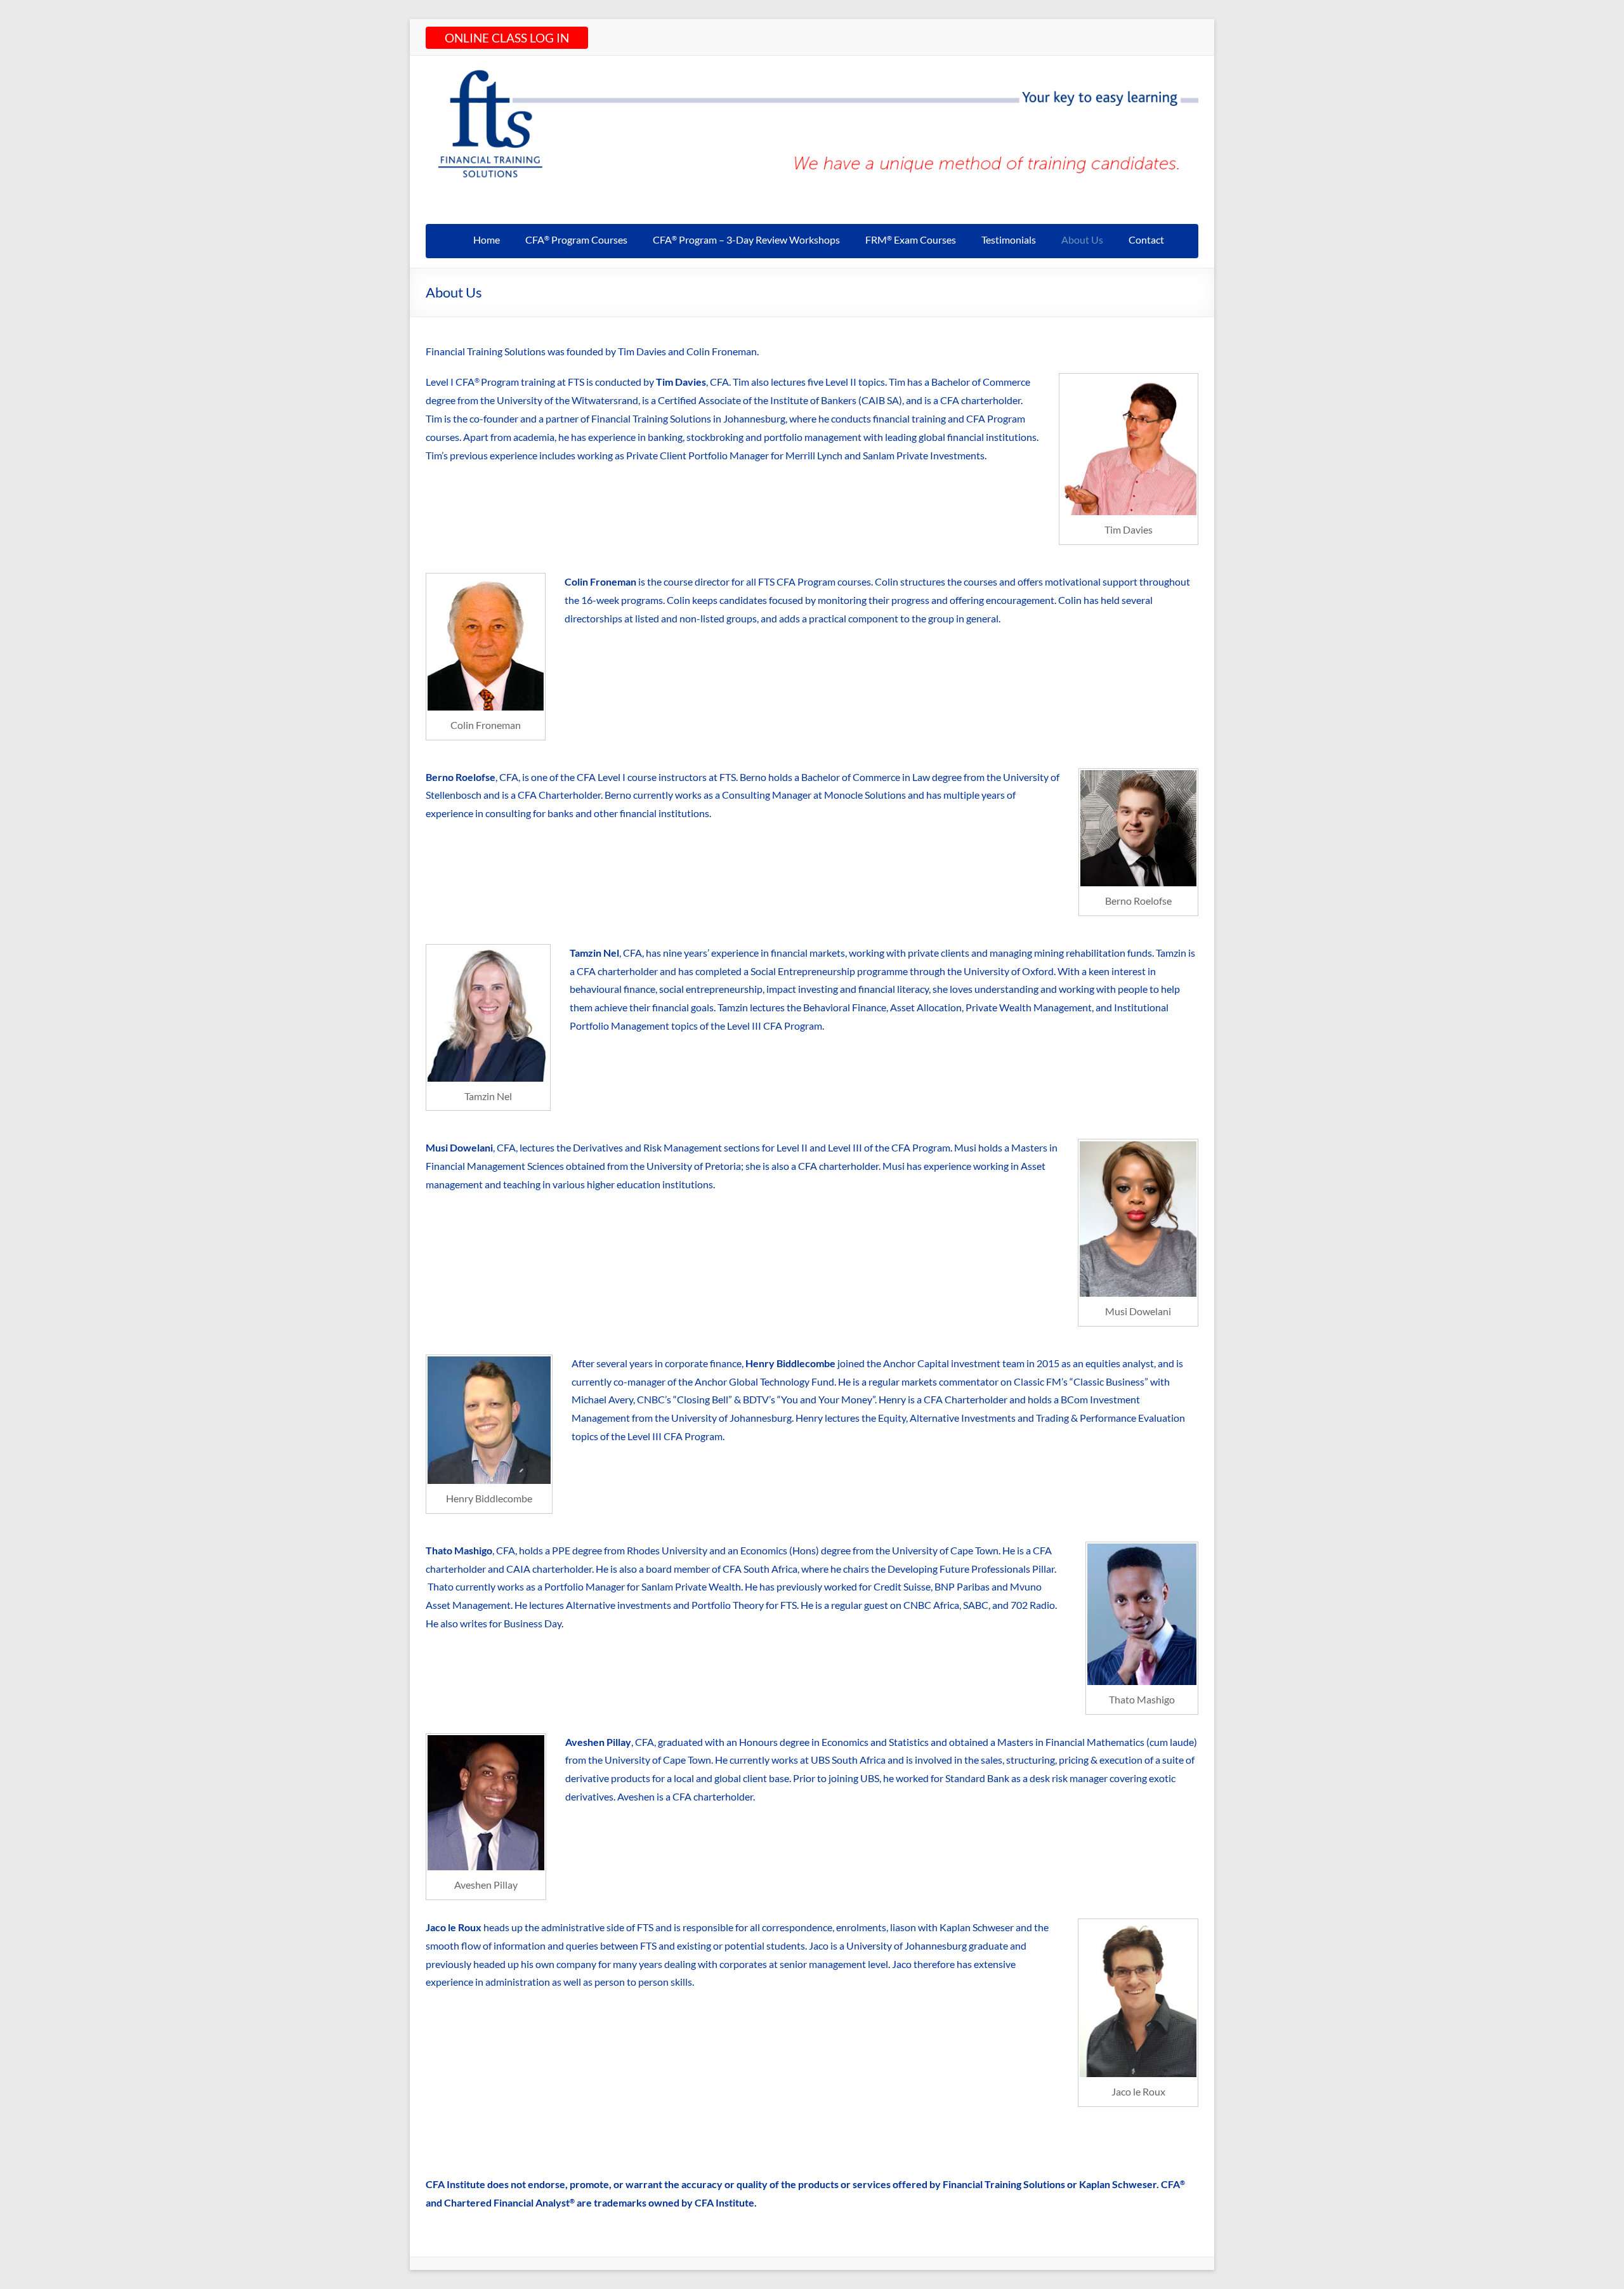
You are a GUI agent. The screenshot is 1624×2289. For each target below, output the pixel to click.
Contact (1146, 239)
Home (487, 239)
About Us (1082, 239)
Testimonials (1009, 239)
